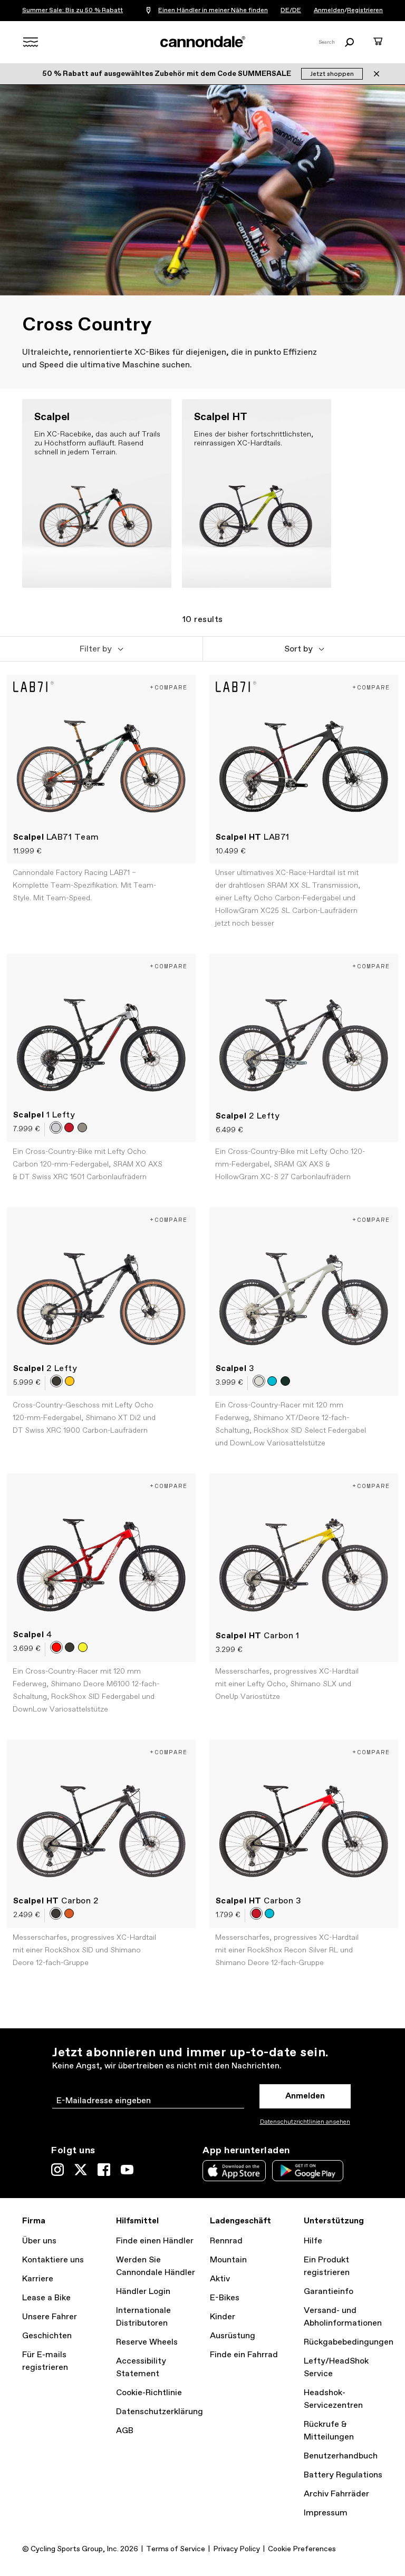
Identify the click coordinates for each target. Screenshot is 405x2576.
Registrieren (365, 11)
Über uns (39, 2241)
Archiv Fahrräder (336, 2494)
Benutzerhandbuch (341, 2456)
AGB (125, 2431)
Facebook (104, 2170)
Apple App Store (234, 2171)
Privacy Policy (237, 2549)
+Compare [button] (169, 687)
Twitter (81, 2170)
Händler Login (143, 2292)
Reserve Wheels (147, 2342)
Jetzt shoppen (332, 74)
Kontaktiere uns (53, 2260)
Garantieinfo (329, 2292)
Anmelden (329, 11)
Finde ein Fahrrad (244, 2355)
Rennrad (226, 2241)
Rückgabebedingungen (349, 2342)
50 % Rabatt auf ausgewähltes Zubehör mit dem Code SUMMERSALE (167, 74)
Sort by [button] (298, 649)
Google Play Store (308, 2171)
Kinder (223, 2317)
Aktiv (220, 2279)
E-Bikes (225, 2298)
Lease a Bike (46, 2298)
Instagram (57, 2170)
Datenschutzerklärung (160, 2412)
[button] (101, 649)
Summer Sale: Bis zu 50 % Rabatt (73, 11)
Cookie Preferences (302, 2549)
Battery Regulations (343, 2475)
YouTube (127, 2170)
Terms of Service (176, 2549)
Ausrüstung (233, 2336)
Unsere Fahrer (50, 2317)
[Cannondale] (202, 42)
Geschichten (47, 2336)
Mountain (228, 2260)
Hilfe (313, 2241)
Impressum (326, 2513)
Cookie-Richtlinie (149, 2393)
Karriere (38, 2279)
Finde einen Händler (155, 2241)
